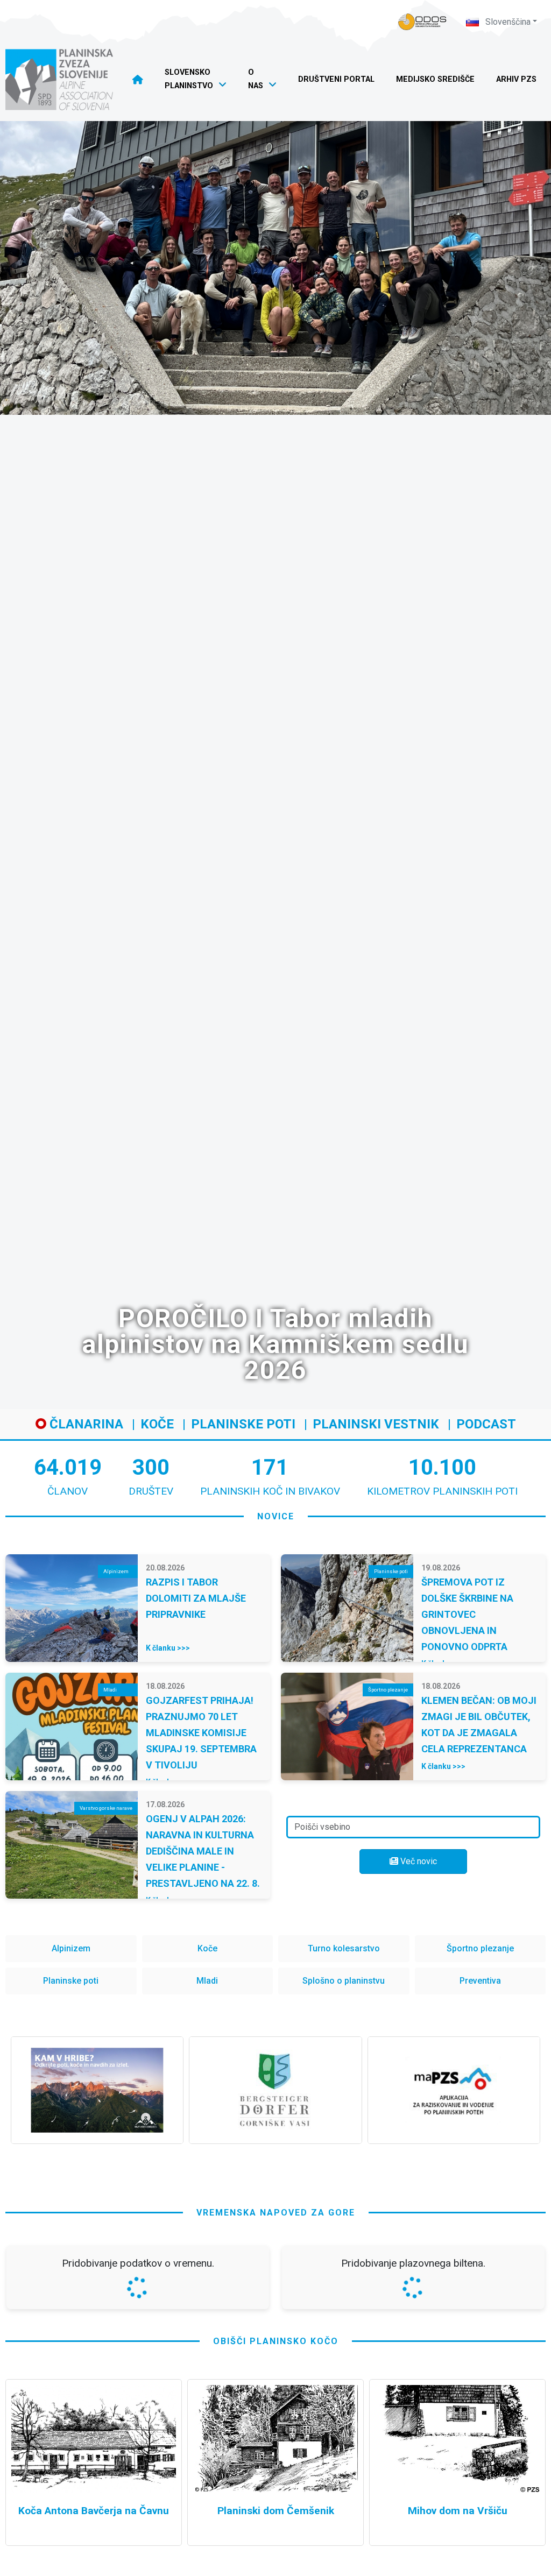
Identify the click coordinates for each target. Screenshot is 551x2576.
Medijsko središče (435, 79)
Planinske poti (243, 1424)
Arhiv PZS (516, 79)
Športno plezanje (480, 1948)
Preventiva (480, 1981)
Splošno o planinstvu (344, 1981)
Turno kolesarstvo (344, 1948)
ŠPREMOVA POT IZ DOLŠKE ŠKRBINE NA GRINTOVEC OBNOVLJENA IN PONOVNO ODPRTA (467, 1614)
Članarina (85, 1424)
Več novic (418, 1861)
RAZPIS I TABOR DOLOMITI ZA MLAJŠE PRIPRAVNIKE (196, 1598)
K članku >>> (168, 1648)
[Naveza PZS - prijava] (422, 22)
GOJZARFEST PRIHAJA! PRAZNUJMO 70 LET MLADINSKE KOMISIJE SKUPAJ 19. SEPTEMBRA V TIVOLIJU (201, 1733)
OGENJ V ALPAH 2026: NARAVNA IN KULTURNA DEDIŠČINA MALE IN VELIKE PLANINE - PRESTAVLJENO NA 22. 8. (203, 1851)
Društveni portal (336, 79)
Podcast (486, 1424)
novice (276, 1516)
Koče (157, 1424)
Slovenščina (507, 22)
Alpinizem (71, 1948)
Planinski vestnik (376, 1424)
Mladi (207, 1981)
